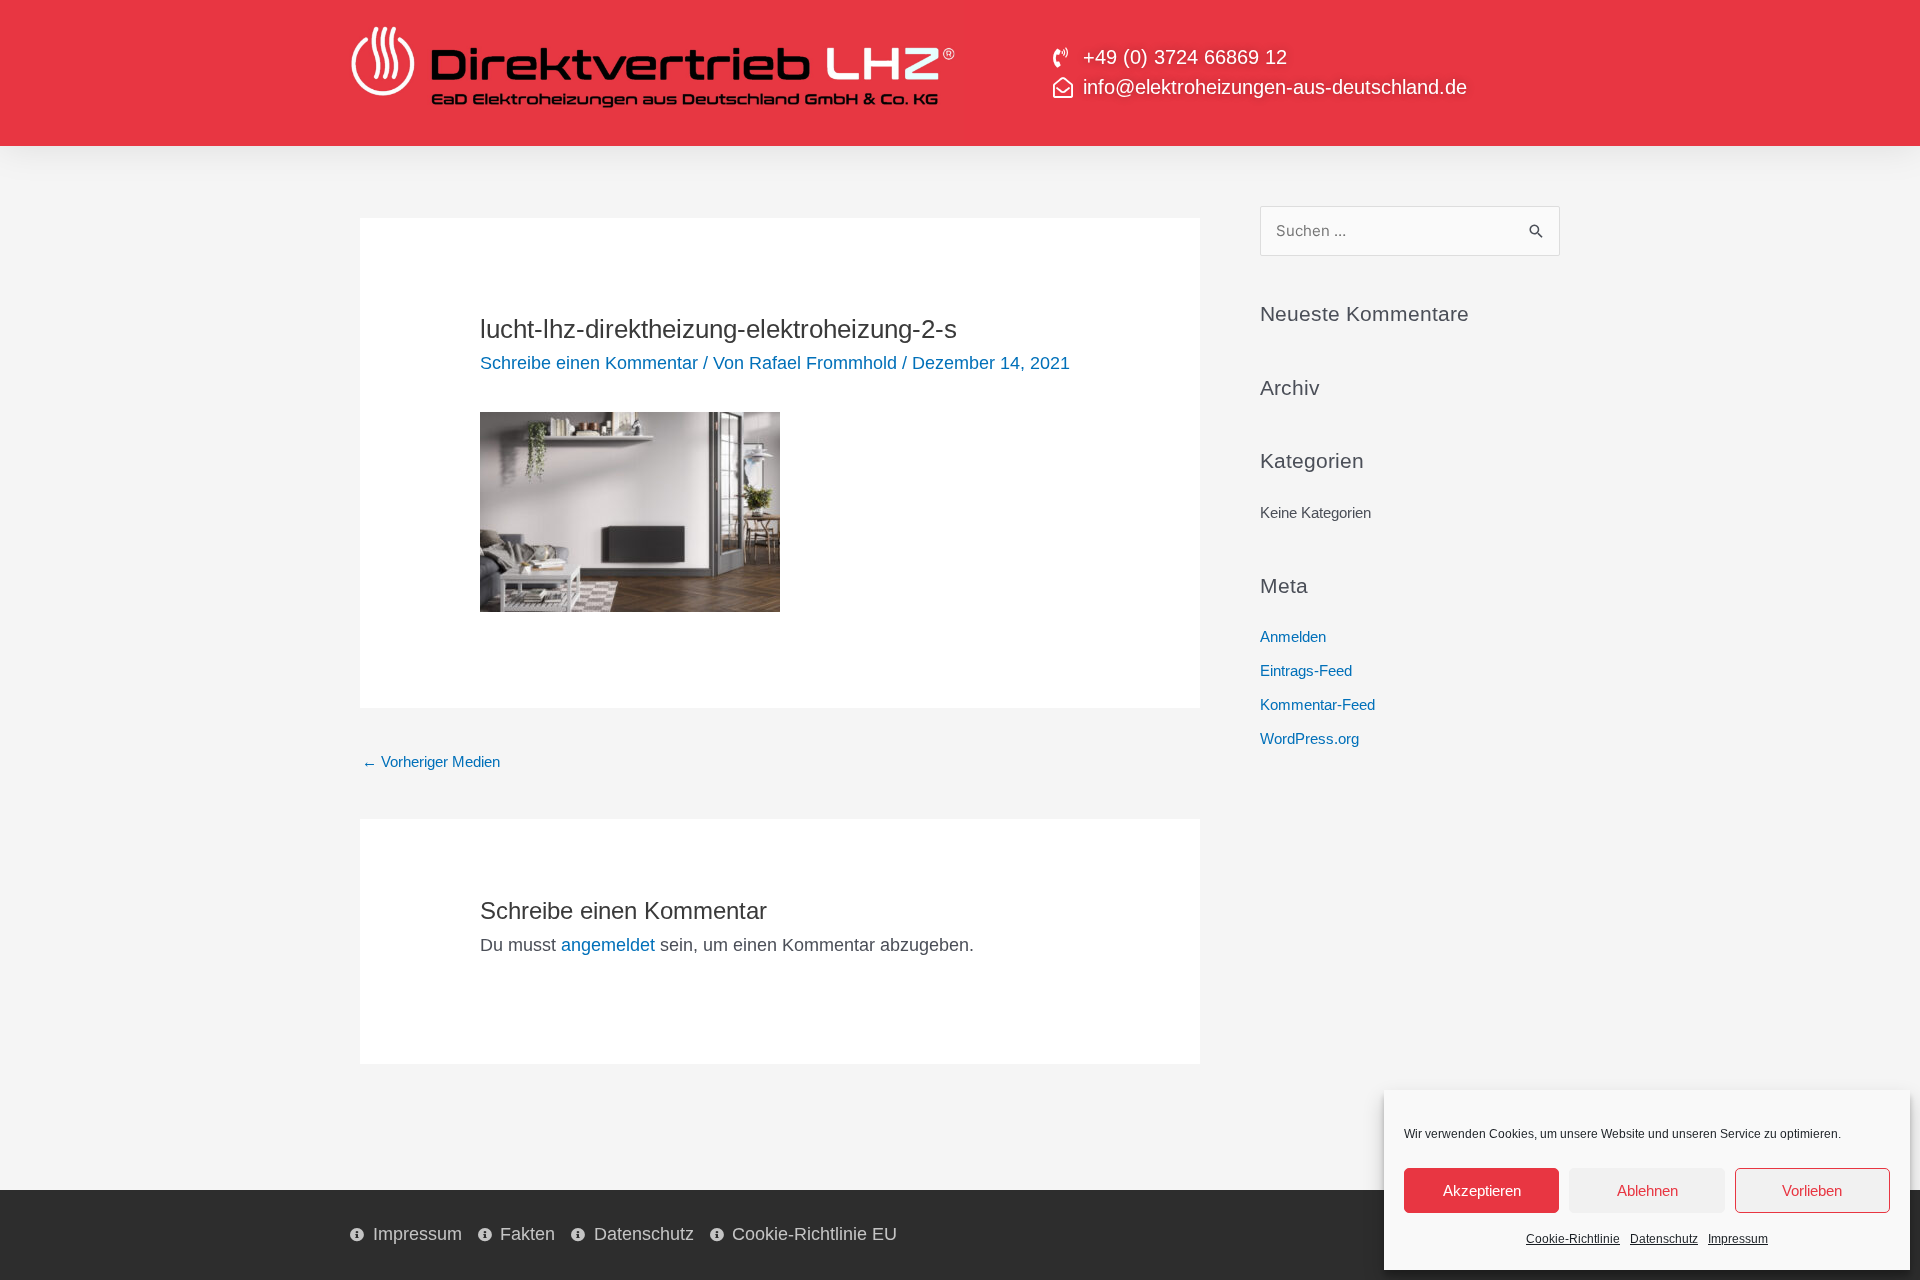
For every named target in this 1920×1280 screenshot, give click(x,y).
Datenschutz (1664, 1239)
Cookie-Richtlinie (1573, 1239)
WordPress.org (1309, 738)
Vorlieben (1812, 1190)
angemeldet (608, 945)
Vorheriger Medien (431, 761)
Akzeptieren (1482, 1190)
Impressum (1738, 1239)
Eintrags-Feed (1306, 670)
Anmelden (1293, 636)
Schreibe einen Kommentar (589, 363)
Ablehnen (1647, 1190)
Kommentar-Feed (1317, 704)
